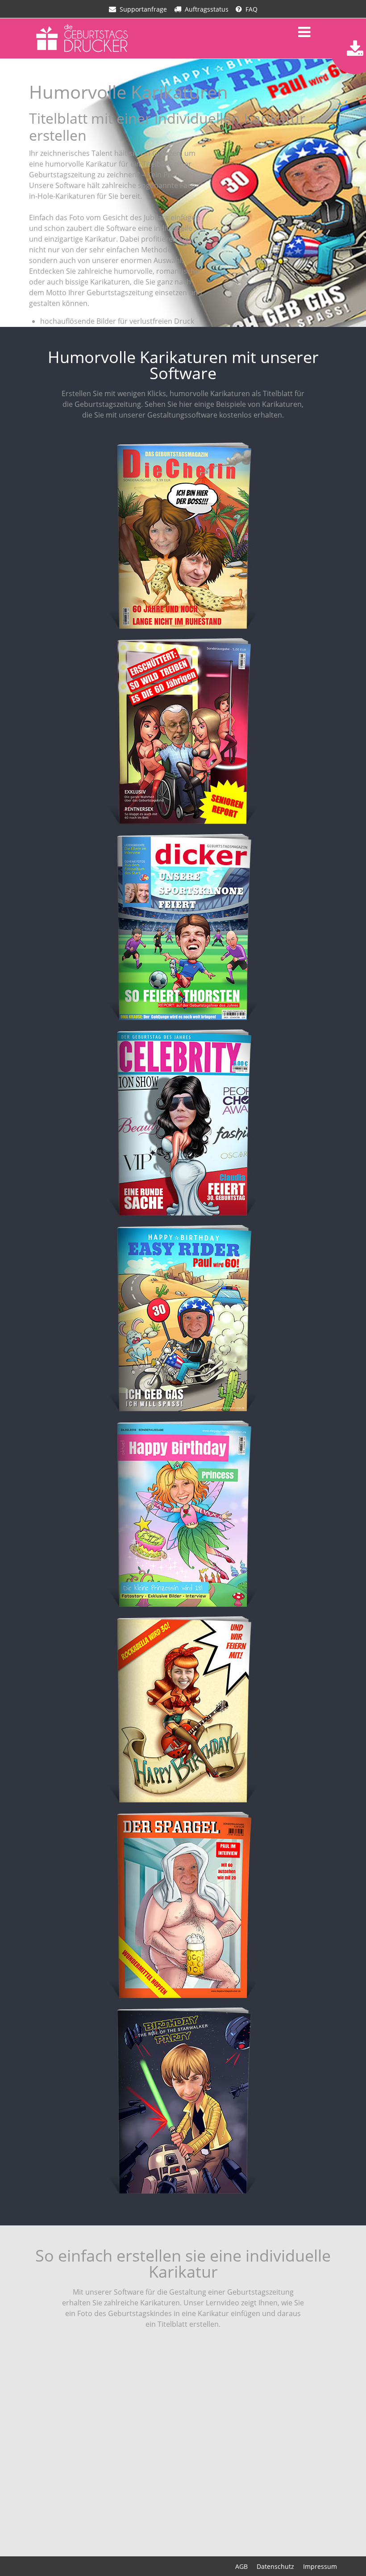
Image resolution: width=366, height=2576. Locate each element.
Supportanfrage (143, 9)
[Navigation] (304, 32)
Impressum (320, 2566)
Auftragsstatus (207, 9)
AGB (241, 2566)
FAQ (252, 9)
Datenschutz (275, 2566)
